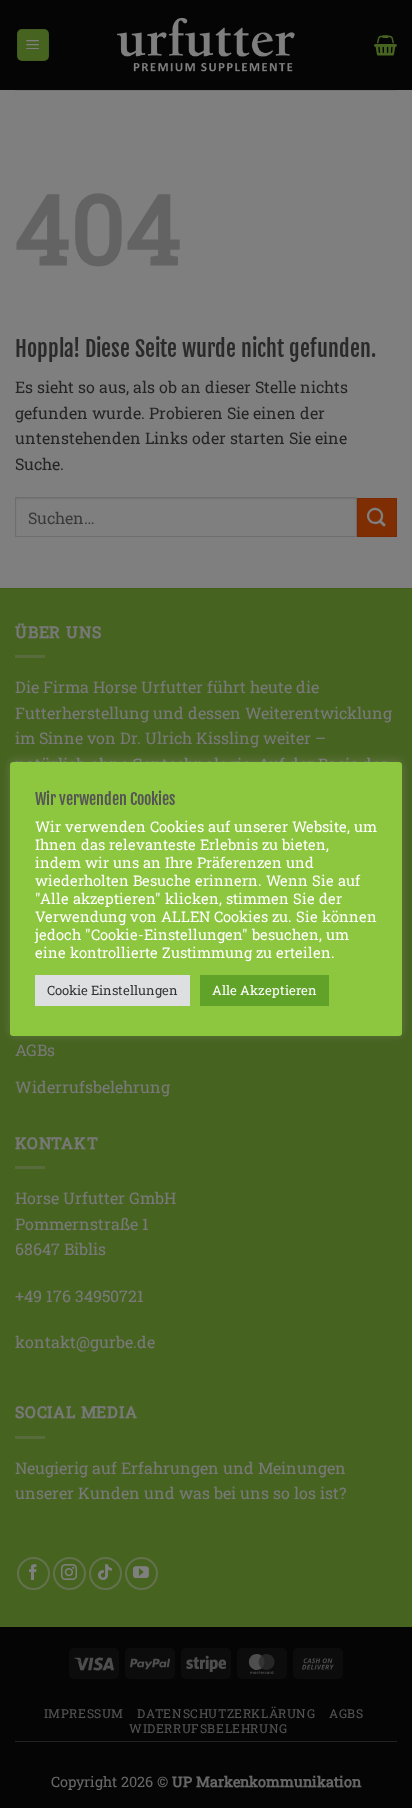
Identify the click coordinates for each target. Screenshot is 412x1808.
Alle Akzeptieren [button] (264, 990)
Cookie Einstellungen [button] (112, 990)
